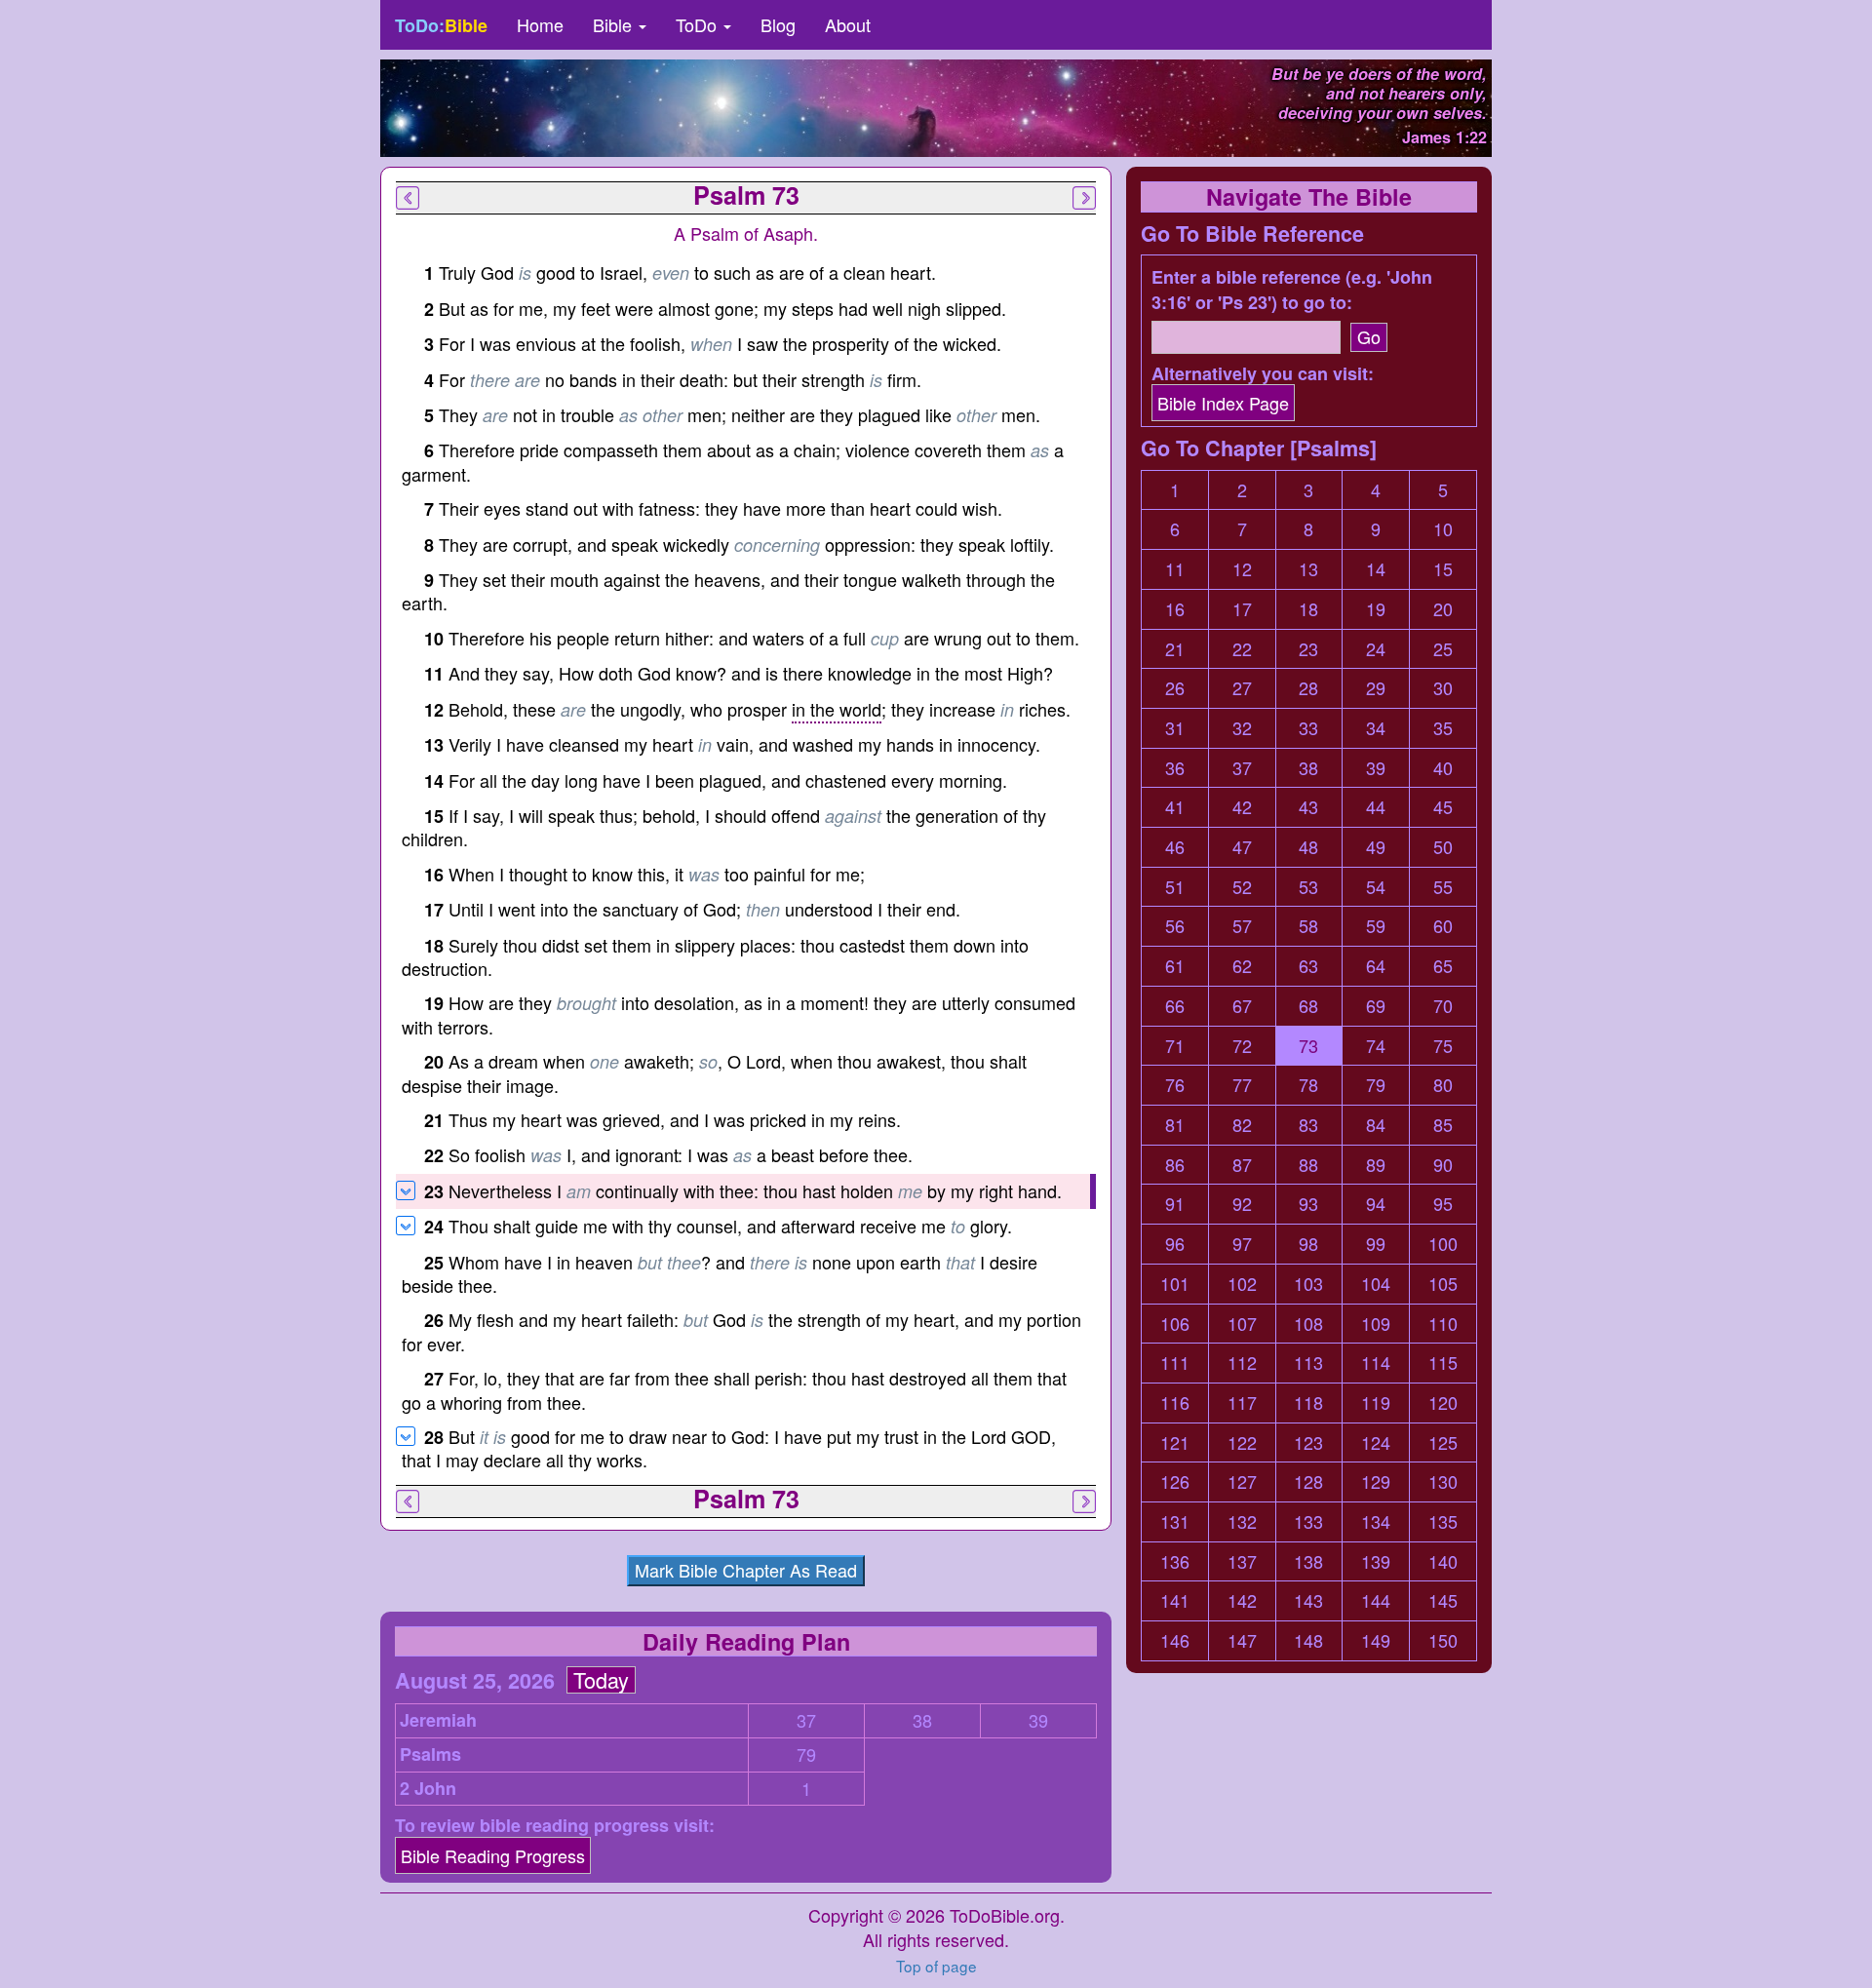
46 (1175, 847)
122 (1242, 1442)
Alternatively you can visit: (1263, 374)
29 (1376, 688)
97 (1242, 1244)
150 (1443, 1640)
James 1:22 (1444, 137)
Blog (778, 24)
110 (1443, 1324)
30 (1443, 688)
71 (1175, 1046)
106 (1175, 1324)
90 (1443, 1165)
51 (1175, 887)
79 (806, 1754)
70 (1443, 1006)
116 (1175, 1403)
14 (1376, 569)
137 (1242, 1561)
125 (1443, 1442)
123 (1308, 1442)
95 (1443, 1204)
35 (1443, 728)
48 (1308, 847)
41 (1175, 807)
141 (1175, 1600)
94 (1376, 1204)
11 (1175, 569)
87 (1242, 1165)
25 (1443, 649)
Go (1369, 336)
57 (1242, 926)
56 (1175, 926)
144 (1376, 1600)
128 (1308, 1481)
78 (1308, 1085)
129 (1376, 1481)
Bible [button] (615, 24)
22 (1242, 649)
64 (1376, 966)
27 (1242, 688)
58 (1308, 926)
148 (1308, 1640)
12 (1242, 569)
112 (1242, 1363)
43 (1308, 807)
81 (1175, 1125)
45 (1443, 807)
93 (1308, 1204)
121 (1175, 1442)
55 (1443, 887)
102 (1242, 1284)
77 (1242, 1085)
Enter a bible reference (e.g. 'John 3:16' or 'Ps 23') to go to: (1292, 290)
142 (1242, 1600)
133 (1308, 1521)
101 (1175, 1284)
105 (1443, 1284)
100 (1443, 1244)
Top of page (936, 1966)
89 (1376, 1165)
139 (1376, 1561)
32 (1242, 728)
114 (1376, 1363)
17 (1242, 609)
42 (1242, 807)
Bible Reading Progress (493, 1855)
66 (1175, 1006)
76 (1175, 1085)
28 (1308, 688)
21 (1175, 649)
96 (1175, 1244)
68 (1308, 1006)
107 (1242, 1324)
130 (1443, 1481)
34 (1376, 728)
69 (1376, 1006)
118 (1308, 1403)
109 (1376, 1324)
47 (1242, 847)
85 (1443, 1125)
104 (1376, 1284)
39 (1038, 1720)
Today (601, 1680)
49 (1376, 847)
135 (1443, 1521)
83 (1308, 1125)
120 (1443, 1403)
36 (1175, 768)
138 (1308, 1561)
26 (1175, 688)
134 (1376, 1521)
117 (1242, 1403)
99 (1376, 1244)
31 (1175, 728)
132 (1242, 1521)
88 (1308, 1165)
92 (1242, 1204)
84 (1376, 1125)
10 (1443, 529)
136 (1175, 1561)
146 (1175, 1640)
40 (1443, 768)
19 (1376, 609)
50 (1443, 847)
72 (1242, 1046)
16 (1175, 609)
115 (1443, 1363)
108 (1308, 1324)
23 (1308, 649)
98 (1308, 1244)
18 (1308, 609)
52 (1242, 887)
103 (1308, 1284)
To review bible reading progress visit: (555, 1826)
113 (1308, 1363)
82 (1242, 1125)
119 (1376, 1403)
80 (1443, 1085)
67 (1242, 1006)
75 (1443, 1046)
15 (1443, 569)
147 (1242, 1640)
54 (1376, 887)
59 (1376, 926)
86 (1175, 1165)
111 (1175, 1363)
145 (1443, 1600)
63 (1308, 966)
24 (1376, 649)
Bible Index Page (1223, 403)
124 (1376, 1442)
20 (1443, 609)
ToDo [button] (699, 24)
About (848, 24)
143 (1308, 1600)
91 (1175, 1204)
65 (1443, 966)
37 (806, 1720)
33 (1308, 728)
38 (922, 1720)
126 (1175, 1481)
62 (1242, 966)
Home (540, 24)
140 (1443, 1561)
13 (1308, 569)
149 (1376, 1640)
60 (1443, 926)
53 (1308, 887)
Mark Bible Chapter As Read (746, 1570)
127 (1242, 1481)
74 (1376, 1046)
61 (1175, 966)
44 (1376, 807)
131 (1175, 1521)
